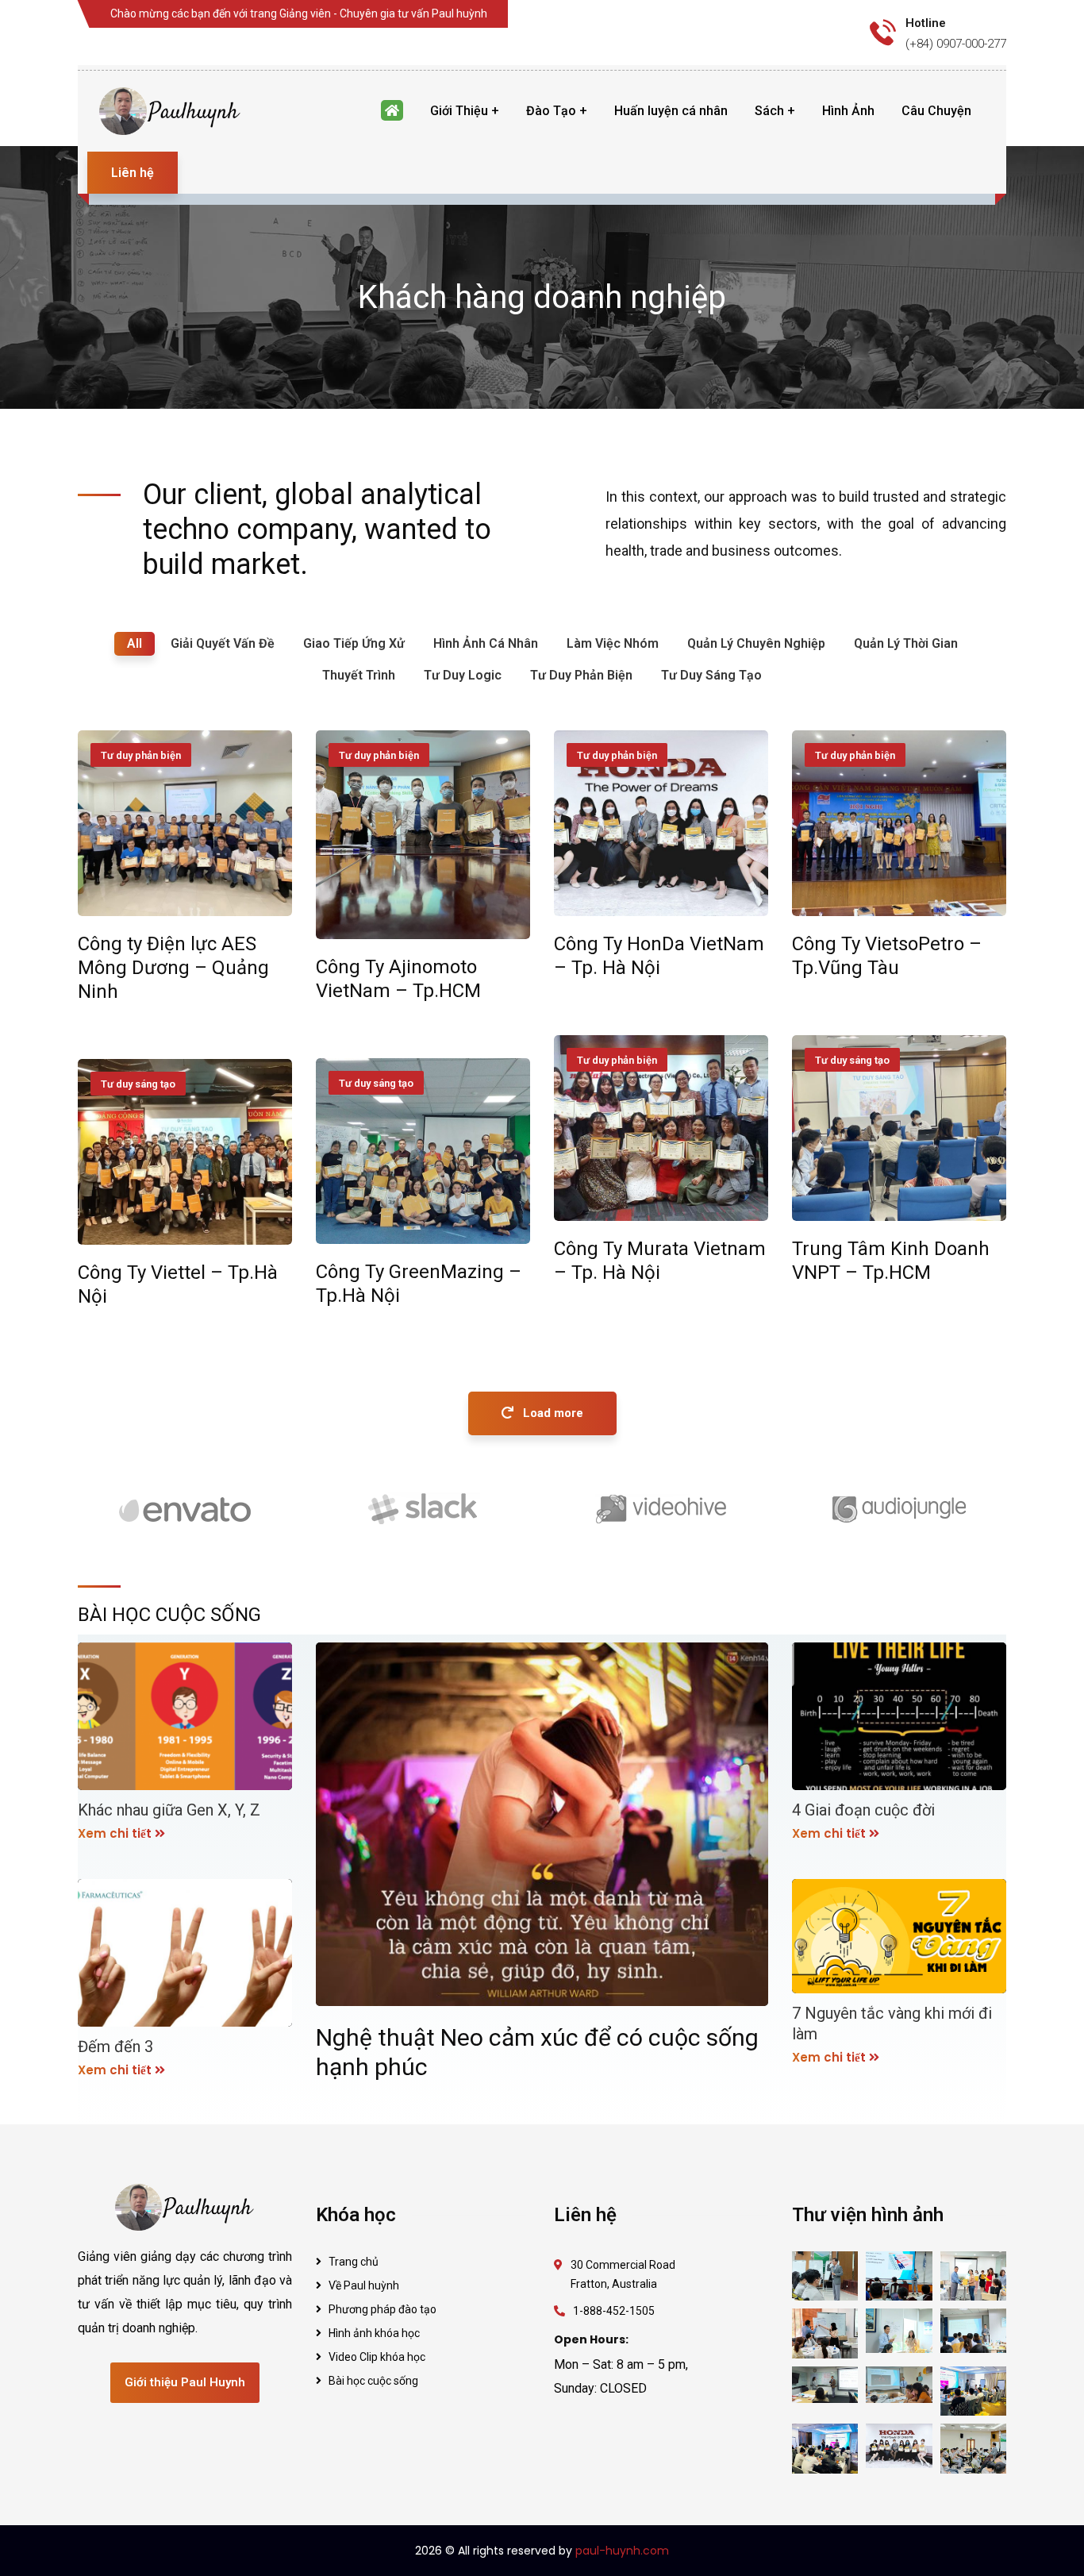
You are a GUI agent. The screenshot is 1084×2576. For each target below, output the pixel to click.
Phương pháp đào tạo (382, 2309)
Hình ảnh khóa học (374, 2333)
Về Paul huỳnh (364, 2285)
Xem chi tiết (115, 1833)
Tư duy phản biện (141, 755)
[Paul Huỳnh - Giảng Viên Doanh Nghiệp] (171, 111)
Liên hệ (133, 173)
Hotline (926, 23)
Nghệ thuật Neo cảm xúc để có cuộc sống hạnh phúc (537, 2052)
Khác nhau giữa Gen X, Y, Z (169, 1810)
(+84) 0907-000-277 (956, 44)
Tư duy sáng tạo (852, 1060)
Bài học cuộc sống (373, 2381)
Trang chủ (354, 2262)
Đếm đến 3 (115, 2047)
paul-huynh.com (622, 2551)
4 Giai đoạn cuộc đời (863, 1810)
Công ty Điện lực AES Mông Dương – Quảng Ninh (173, 968)
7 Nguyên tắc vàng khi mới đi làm (892, 2023)
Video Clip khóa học (377, 2357)
